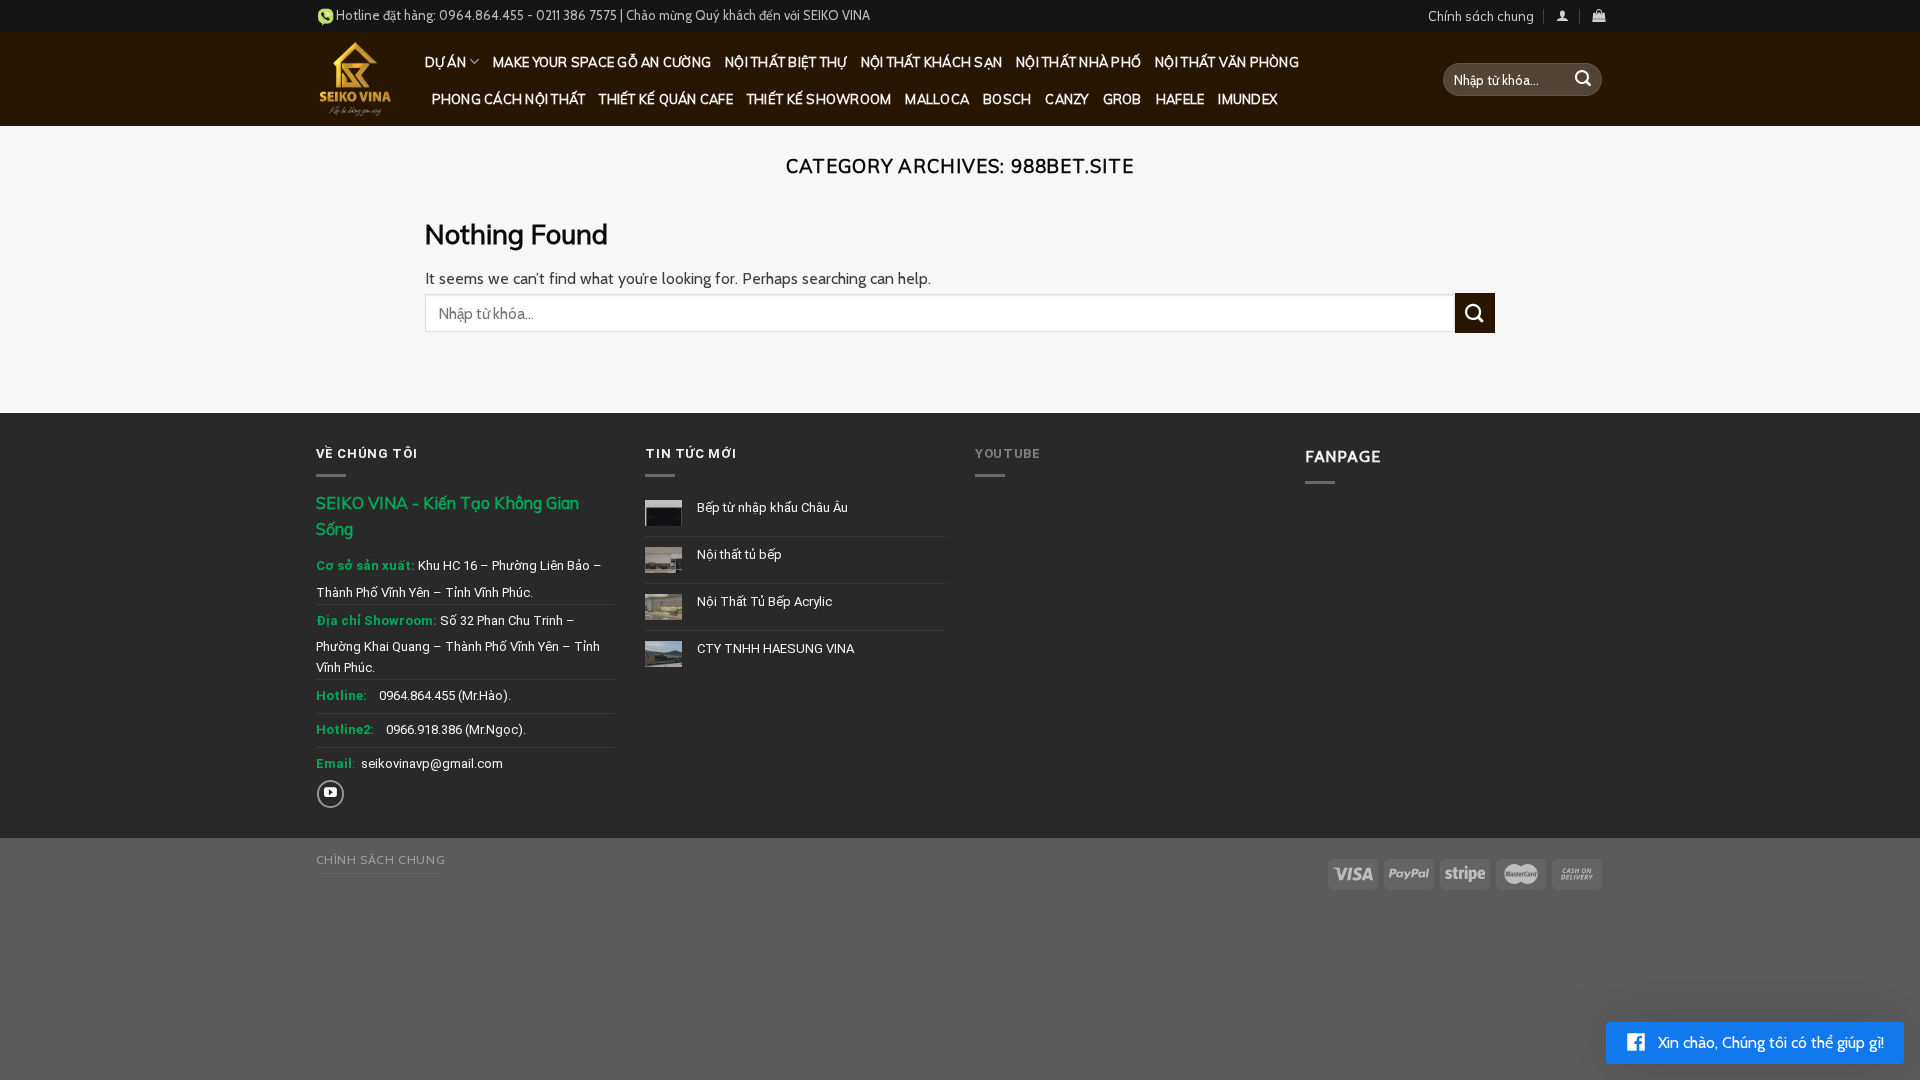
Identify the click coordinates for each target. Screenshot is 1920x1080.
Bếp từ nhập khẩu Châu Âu (772, 507)
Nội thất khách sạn (932, 62)
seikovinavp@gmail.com (432, 763)
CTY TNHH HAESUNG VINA (775, 648)
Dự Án (445, 62)
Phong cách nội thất (509, 99)
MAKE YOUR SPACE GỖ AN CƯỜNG (602, 62)
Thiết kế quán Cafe (666, 99)
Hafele (1180, 99)
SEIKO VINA (836, 15)
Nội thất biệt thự (785, 62)
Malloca (937, 99)
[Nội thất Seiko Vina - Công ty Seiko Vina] (355, 78)
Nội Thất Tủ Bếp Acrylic (764, 601)
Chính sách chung (1481, 16)
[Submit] (1583, 80)
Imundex (1247, 99)
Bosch (1007, 99)
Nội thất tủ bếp (739, 554)
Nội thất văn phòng (1227, 62)
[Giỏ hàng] (1598, 15)
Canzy (1066, 99)
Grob (1122, 99)
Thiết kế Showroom (819, 99)
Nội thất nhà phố (1078, 62)
